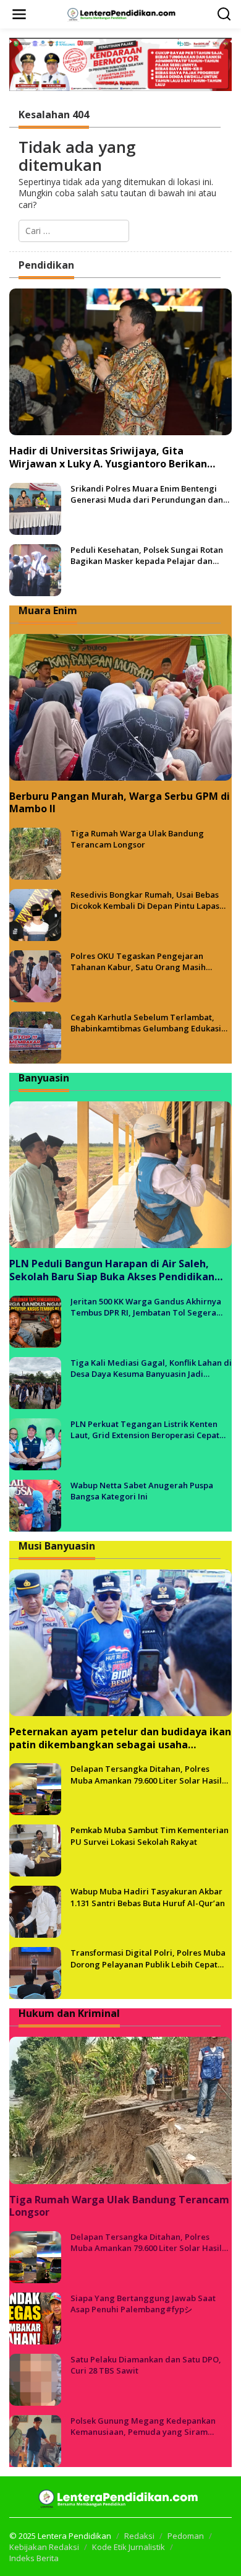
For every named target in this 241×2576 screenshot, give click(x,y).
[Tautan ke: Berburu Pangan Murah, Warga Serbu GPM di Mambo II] (120, 707)
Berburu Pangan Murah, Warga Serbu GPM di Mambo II (120, 803)
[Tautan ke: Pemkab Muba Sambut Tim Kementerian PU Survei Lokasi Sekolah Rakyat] (35, 1850)
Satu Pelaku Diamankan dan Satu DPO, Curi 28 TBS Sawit (146, 2365)
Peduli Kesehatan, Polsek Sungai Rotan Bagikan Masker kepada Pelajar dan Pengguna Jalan (147, 555)
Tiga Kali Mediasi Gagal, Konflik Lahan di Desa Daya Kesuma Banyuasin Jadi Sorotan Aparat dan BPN (151, 1368)
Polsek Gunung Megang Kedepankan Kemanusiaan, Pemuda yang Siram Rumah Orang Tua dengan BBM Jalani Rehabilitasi (144, 2426)
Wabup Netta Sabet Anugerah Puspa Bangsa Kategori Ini (142, 1491)
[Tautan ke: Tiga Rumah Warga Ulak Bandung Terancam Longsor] (35, 853)
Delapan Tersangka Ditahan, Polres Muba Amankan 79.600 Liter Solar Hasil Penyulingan (146, 1774)
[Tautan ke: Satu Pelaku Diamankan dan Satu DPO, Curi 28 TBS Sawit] (35, 2379)
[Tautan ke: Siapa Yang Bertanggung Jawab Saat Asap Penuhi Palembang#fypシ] (35, 2318)
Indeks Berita (34, 2558)
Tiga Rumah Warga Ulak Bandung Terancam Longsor (137, 839)
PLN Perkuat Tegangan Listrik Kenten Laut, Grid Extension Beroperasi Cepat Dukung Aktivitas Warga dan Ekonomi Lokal (145, 1429)
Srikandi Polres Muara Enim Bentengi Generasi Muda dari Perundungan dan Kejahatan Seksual (147, 494)
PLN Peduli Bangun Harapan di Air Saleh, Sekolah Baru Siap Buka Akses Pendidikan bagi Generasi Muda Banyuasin (112, 1270)
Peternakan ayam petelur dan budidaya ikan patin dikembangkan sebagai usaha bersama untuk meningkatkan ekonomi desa (120, 1738)
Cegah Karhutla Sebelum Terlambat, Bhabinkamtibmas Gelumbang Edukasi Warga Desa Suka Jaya (146, 1023)
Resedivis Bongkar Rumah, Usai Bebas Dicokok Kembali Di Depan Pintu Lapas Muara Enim (145, 900)
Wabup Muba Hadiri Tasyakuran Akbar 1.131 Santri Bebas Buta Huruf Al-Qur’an (148, 1897)
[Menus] (19, 14)
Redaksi (139, 2536)
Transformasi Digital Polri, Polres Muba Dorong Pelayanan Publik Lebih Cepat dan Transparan (148, 1958)
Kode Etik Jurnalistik (129, 2547)
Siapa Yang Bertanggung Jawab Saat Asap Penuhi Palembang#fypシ (143, 2304)
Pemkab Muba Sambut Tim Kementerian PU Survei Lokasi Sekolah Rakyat (150, 1836)
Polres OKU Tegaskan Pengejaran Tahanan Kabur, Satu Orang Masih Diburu (138, 961)
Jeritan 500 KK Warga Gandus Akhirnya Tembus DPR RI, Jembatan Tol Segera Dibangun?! (146, 1307)
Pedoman (186, 2536)
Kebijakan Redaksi (44, 2547)
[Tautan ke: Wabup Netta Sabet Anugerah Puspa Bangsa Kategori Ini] (35, 1505)
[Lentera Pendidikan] (123, 13)
